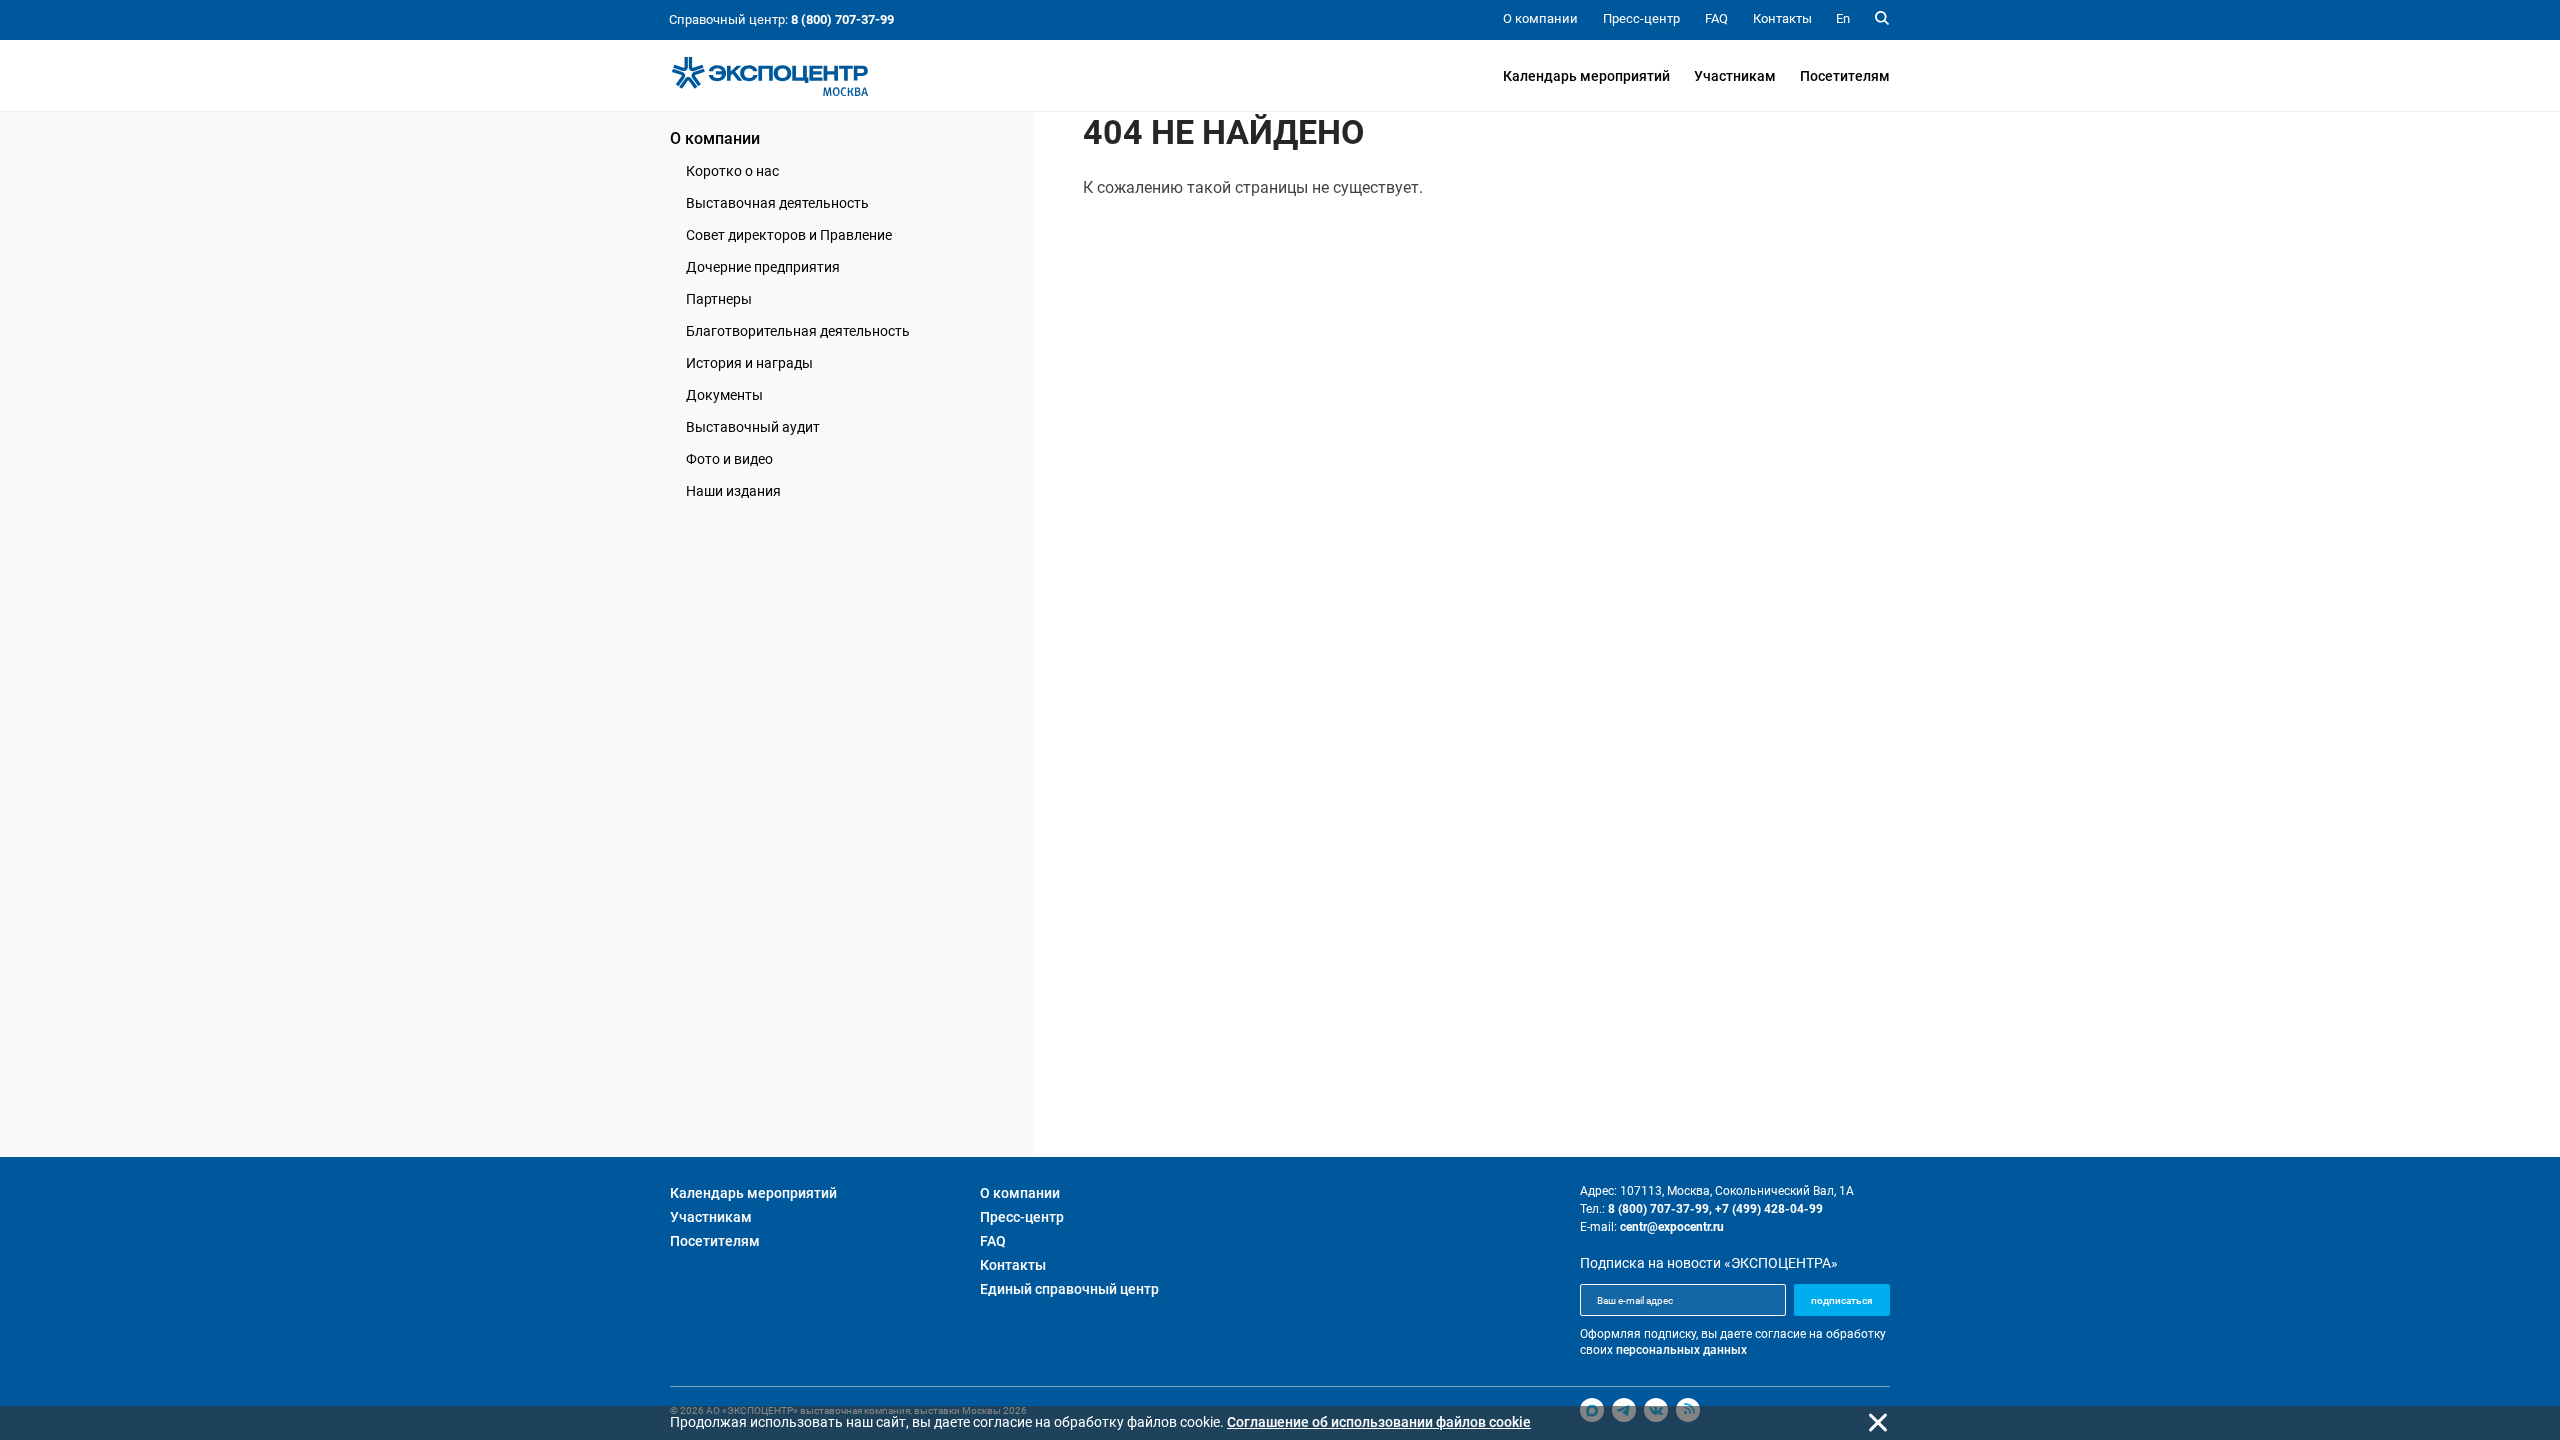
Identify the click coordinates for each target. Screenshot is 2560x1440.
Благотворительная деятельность (798, 331)
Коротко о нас (732, 171)
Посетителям (1845, 76)
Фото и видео (729, 459)
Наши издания (733, 491)
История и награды (749, 363)
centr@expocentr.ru (1672, 1227)
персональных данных (1681, 1350)
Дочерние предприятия (763, 267)
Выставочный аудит (753, 427)
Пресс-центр (1022, 1217)
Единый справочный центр (1069, 1289)
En (1843, 18)
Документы (724, 395)
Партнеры (719, 299)
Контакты (1013, 1265)
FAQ (993, 1241)
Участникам (1735, 76)
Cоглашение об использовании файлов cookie (1379, 1422)
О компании (715, 138)
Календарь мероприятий (1586, 76)
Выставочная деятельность (777, 203)
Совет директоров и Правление (789, 235)
